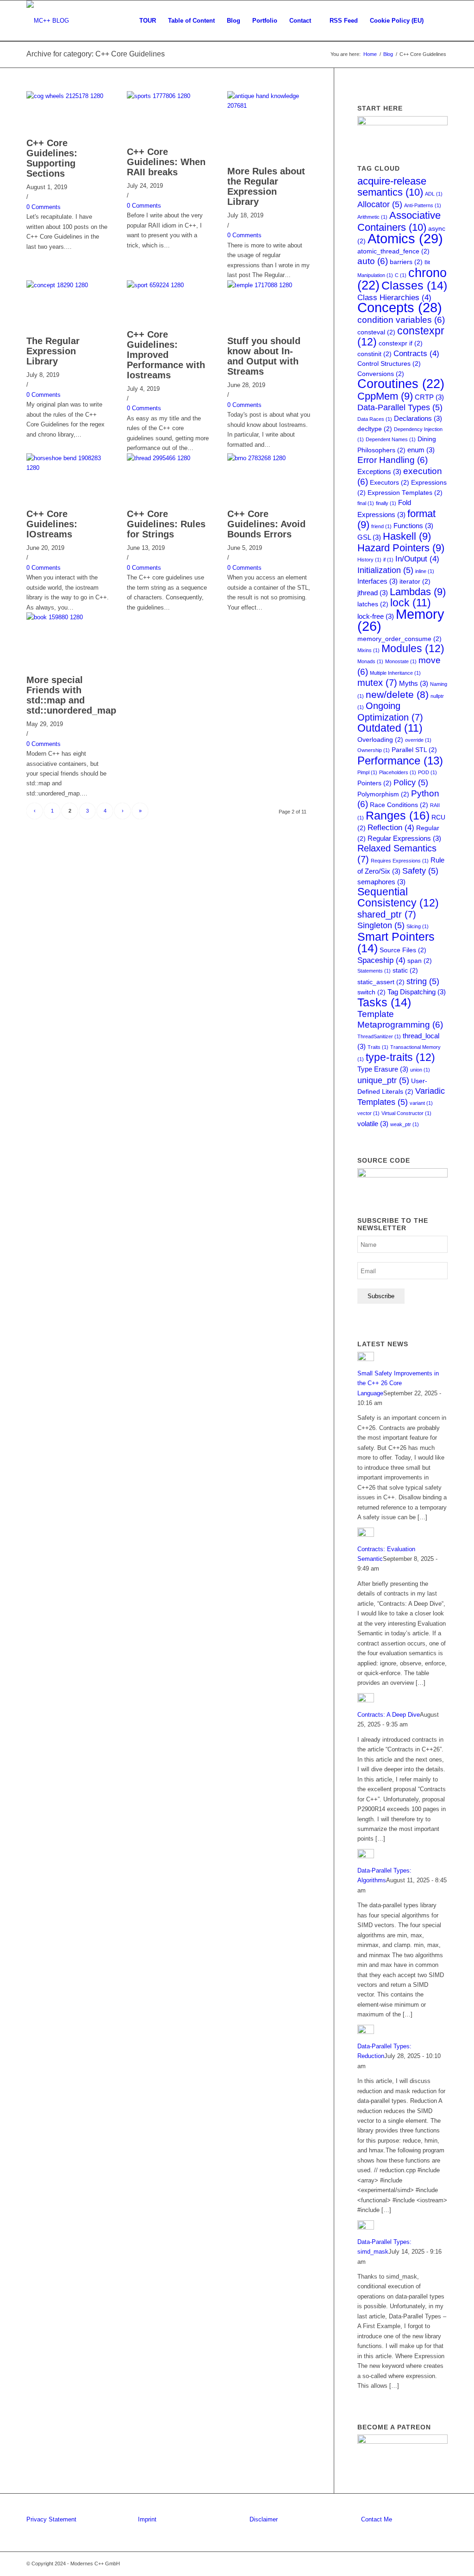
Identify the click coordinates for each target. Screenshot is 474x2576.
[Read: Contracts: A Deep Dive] (366, 1700)
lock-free (376, 616)
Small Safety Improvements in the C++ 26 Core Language (398, 1383)
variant (421, 1103)
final (366, 503)
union (420, 1070)
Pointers (374, 783)
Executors (390, 483)
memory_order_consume (399, 639)
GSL (369, 537)
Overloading (380, 740)
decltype (375, 429)
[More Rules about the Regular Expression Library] (269, 106)
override (418, 740)
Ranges (398, 815)
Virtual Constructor (406, 1113)
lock (411, 603)
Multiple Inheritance (395, 673)
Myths (414, 683)
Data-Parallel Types (400, 407)
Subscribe (381, 1296)
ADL (434, 194)
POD (427, 772)
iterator (415, 582)
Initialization (385, 570)
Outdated (390, 728)
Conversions (381, 374)
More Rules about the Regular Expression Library (266, 186)
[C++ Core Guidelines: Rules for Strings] (168, 458)
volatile (373, 1124)
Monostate (401, 661)
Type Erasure (383, 1069)
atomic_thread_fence (393, 251)
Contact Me (377, 2519)
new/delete (397, 694)
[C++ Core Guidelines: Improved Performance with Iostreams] (168, 285)
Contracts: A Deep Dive (389, 1715)
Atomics (405, 238)
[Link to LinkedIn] (413, 2564)
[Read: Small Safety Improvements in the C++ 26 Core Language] (366, 1359)
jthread (373, 593)
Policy (411, 782)
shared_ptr (387, 914)
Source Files (403, 950)
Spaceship (381, 960)
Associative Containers (399, 221)
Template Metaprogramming (400, 1019)
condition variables (401, 320)
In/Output (417, 559)
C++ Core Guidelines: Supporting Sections (52, 158)
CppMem (385, 396)
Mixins (368, 650)
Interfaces (377, 581)
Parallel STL (414, 750)
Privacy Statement (51, 2519)
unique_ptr (383, 1080)
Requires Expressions (400, 861)
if (388, 560)
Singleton (381, 925)
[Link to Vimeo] (427, 2564)
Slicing (418, 926)
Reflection (391, 828)
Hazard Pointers (401, 548)
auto (373, 261)
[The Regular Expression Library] (68, 285)
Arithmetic (372, 217)
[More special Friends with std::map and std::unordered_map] (68, 617)
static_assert (381, 982)
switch (371, 992)
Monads (370, 661)
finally (386, 503)
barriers (406, 262)
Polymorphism (383, 794)
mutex (377, 683)
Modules (413, 648)
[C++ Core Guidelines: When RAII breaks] (168, 96)
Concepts (400, 308)
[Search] (439, 21)
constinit (374, 354)
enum (421, 450)
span (420, 961)
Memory (401, 620)
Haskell (407, 536)
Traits (378, 1047)
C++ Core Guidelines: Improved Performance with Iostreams (166, 355)
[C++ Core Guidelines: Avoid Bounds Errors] (269, 458)
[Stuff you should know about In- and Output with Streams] (269, 285)
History (369, 560)
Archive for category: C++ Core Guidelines (96, 54)
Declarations (418, 418)
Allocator (380, 204)
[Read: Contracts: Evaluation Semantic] (366, 1535)
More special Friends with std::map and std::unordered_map (71, 695)
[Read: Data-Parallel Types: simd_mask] (366, 2228)
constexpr (401, 336)
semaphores (381, 882)
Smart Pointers (396, 943)
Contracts (416, 354)
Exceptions (379, 471)
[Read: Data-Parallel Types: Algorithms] (366, 1856)
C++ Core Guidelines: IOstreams (52, 524)
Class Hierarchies (394, 298)
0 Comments (44, 207)
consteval (376, 332)
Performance (400, 761)
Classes (414, 286)
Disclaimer (264, 2519)
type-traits (400, 1057)
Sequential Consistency (398, 897)
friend (381, 526)
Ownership (374, 750)
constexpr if (401, 343)
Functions (413, 526)
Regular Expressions (404, 838)
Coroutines (401, 384)
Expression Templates (405, 493)
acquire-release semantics (392, 187)
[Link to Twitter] (385, 2564)
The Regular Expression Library (53, 351)
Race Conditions (399, 805)
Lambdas (418, 592)
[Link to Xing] (441, 2564)
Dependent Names (391, 439)
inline (425, 571)
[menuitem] (148, 21)
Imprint (147, 2519)
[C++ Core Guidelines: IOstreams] (68, 468)
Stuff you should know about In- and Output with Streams (264, 356)
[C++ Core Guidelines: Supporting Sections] (68, 96)
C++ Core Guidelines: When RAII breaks (166, 162)
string (423, 981)
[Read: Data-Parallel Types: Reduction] (366, 2032)
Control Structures (389, 364)
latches (373, 604)
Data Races (375, 419)
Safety (420, 871)
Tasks (384, 1002)
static (405, 971)
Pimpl (367, 772)
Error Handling (393, 460)
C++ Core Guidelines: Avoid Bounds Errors (266, 524)
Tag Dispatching (417, 992)
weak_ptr (405, 1124)
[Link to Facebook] (399, 2564)
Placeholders (398, 772)
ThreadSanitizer (379, 1036)
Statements (374, 971)
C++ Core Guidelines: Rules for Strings (166, 524)
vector (368, 1113)
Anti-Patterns (423, 205)
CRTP (429, 397)
